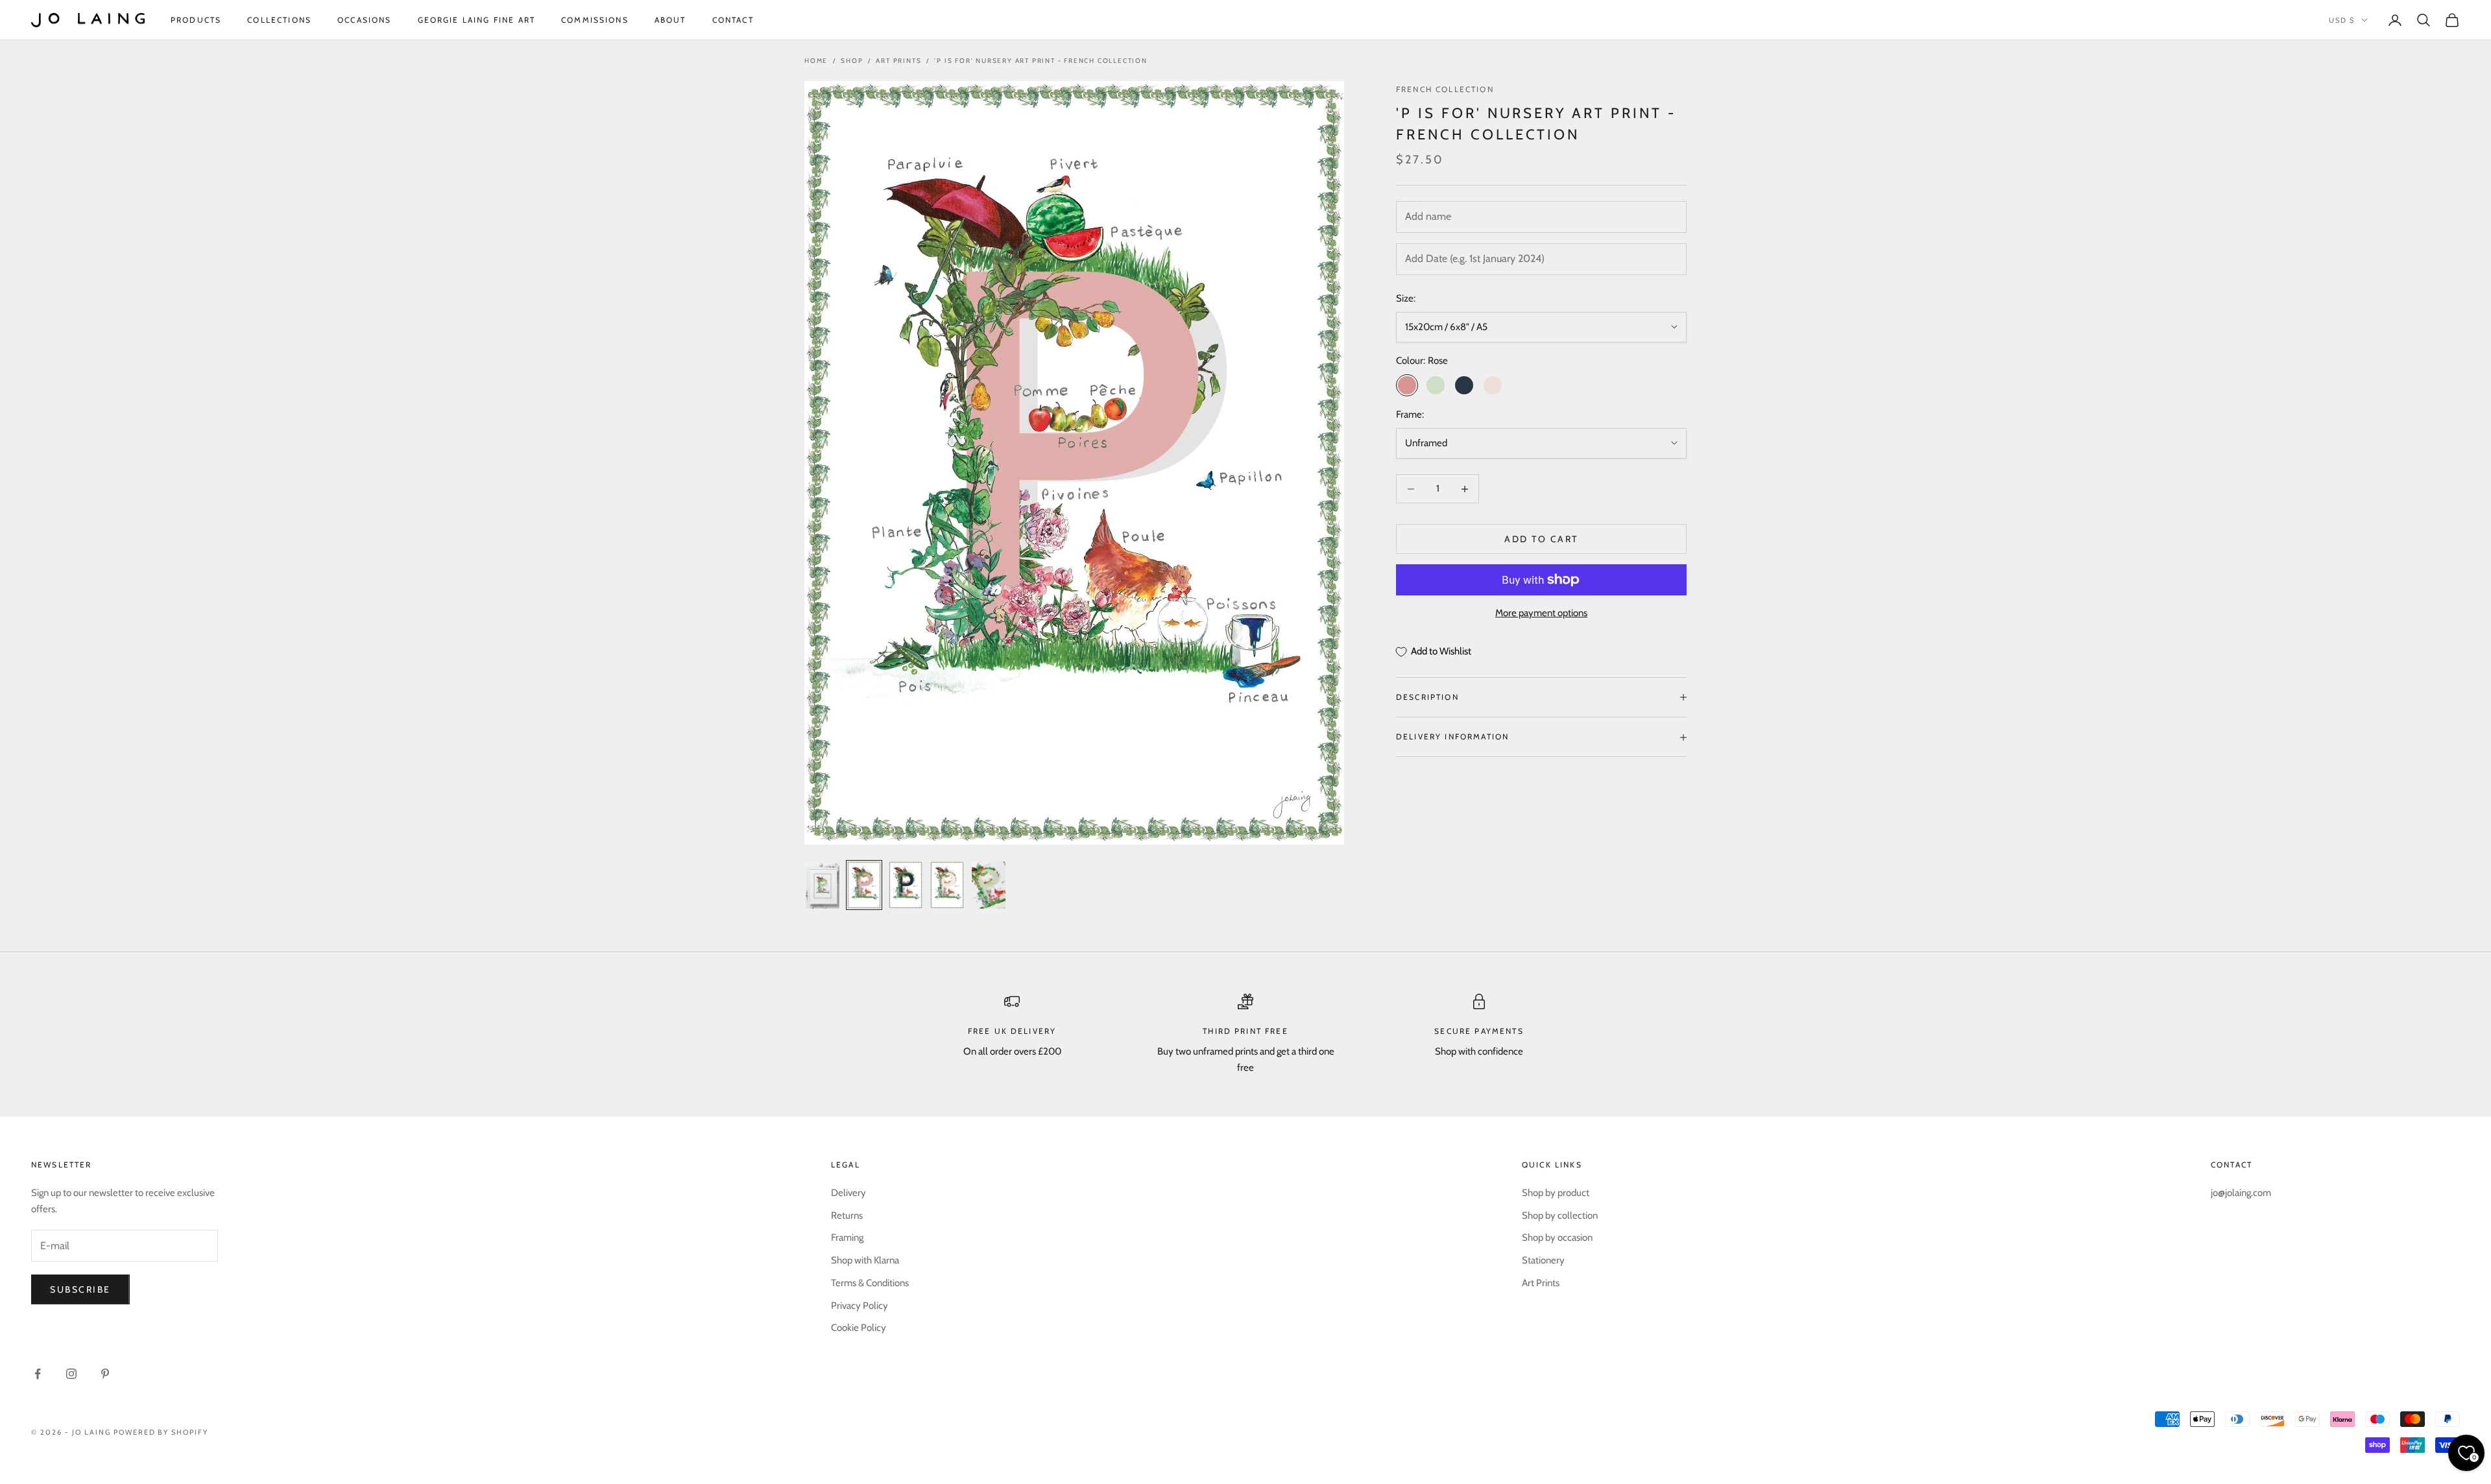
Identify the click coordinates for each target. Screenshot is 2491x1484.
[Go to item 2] (864, 885)
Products (196, 20)
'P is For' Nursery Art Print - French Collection (1041, 61)
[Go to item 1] (823, 885)
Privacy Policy (860, 1306)
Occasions (364, 20)
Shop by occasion (1557, 1238)
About (670, 20)
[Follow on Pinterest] (105, 1374)
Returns (847, 1215)
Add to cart (1541, 539)
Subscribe (80, 1289)
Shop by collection (1560, 1215)
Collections (279, 20)
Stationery (1543, 1260)
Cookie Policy (859, 1328)
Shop (852, 61)
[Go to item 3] (906, 885)
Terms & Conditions (870, 1283)
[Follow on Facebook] (38, 1374)
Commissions (595, 20)
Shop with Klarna (865, 1260)
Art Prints (898, 61)
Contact (733, 20)
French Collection (1445, 89)
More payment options (1541, 613)
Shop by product (1556, 1193)
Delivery (848, 1193)
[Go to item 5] (989, 885)
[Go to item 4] (947, 885)
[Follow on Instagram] (71, 1374)
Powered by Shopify (161, 1432)
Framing (847, 1238)
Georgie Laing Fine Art (477, 20)
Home (816, 61)
